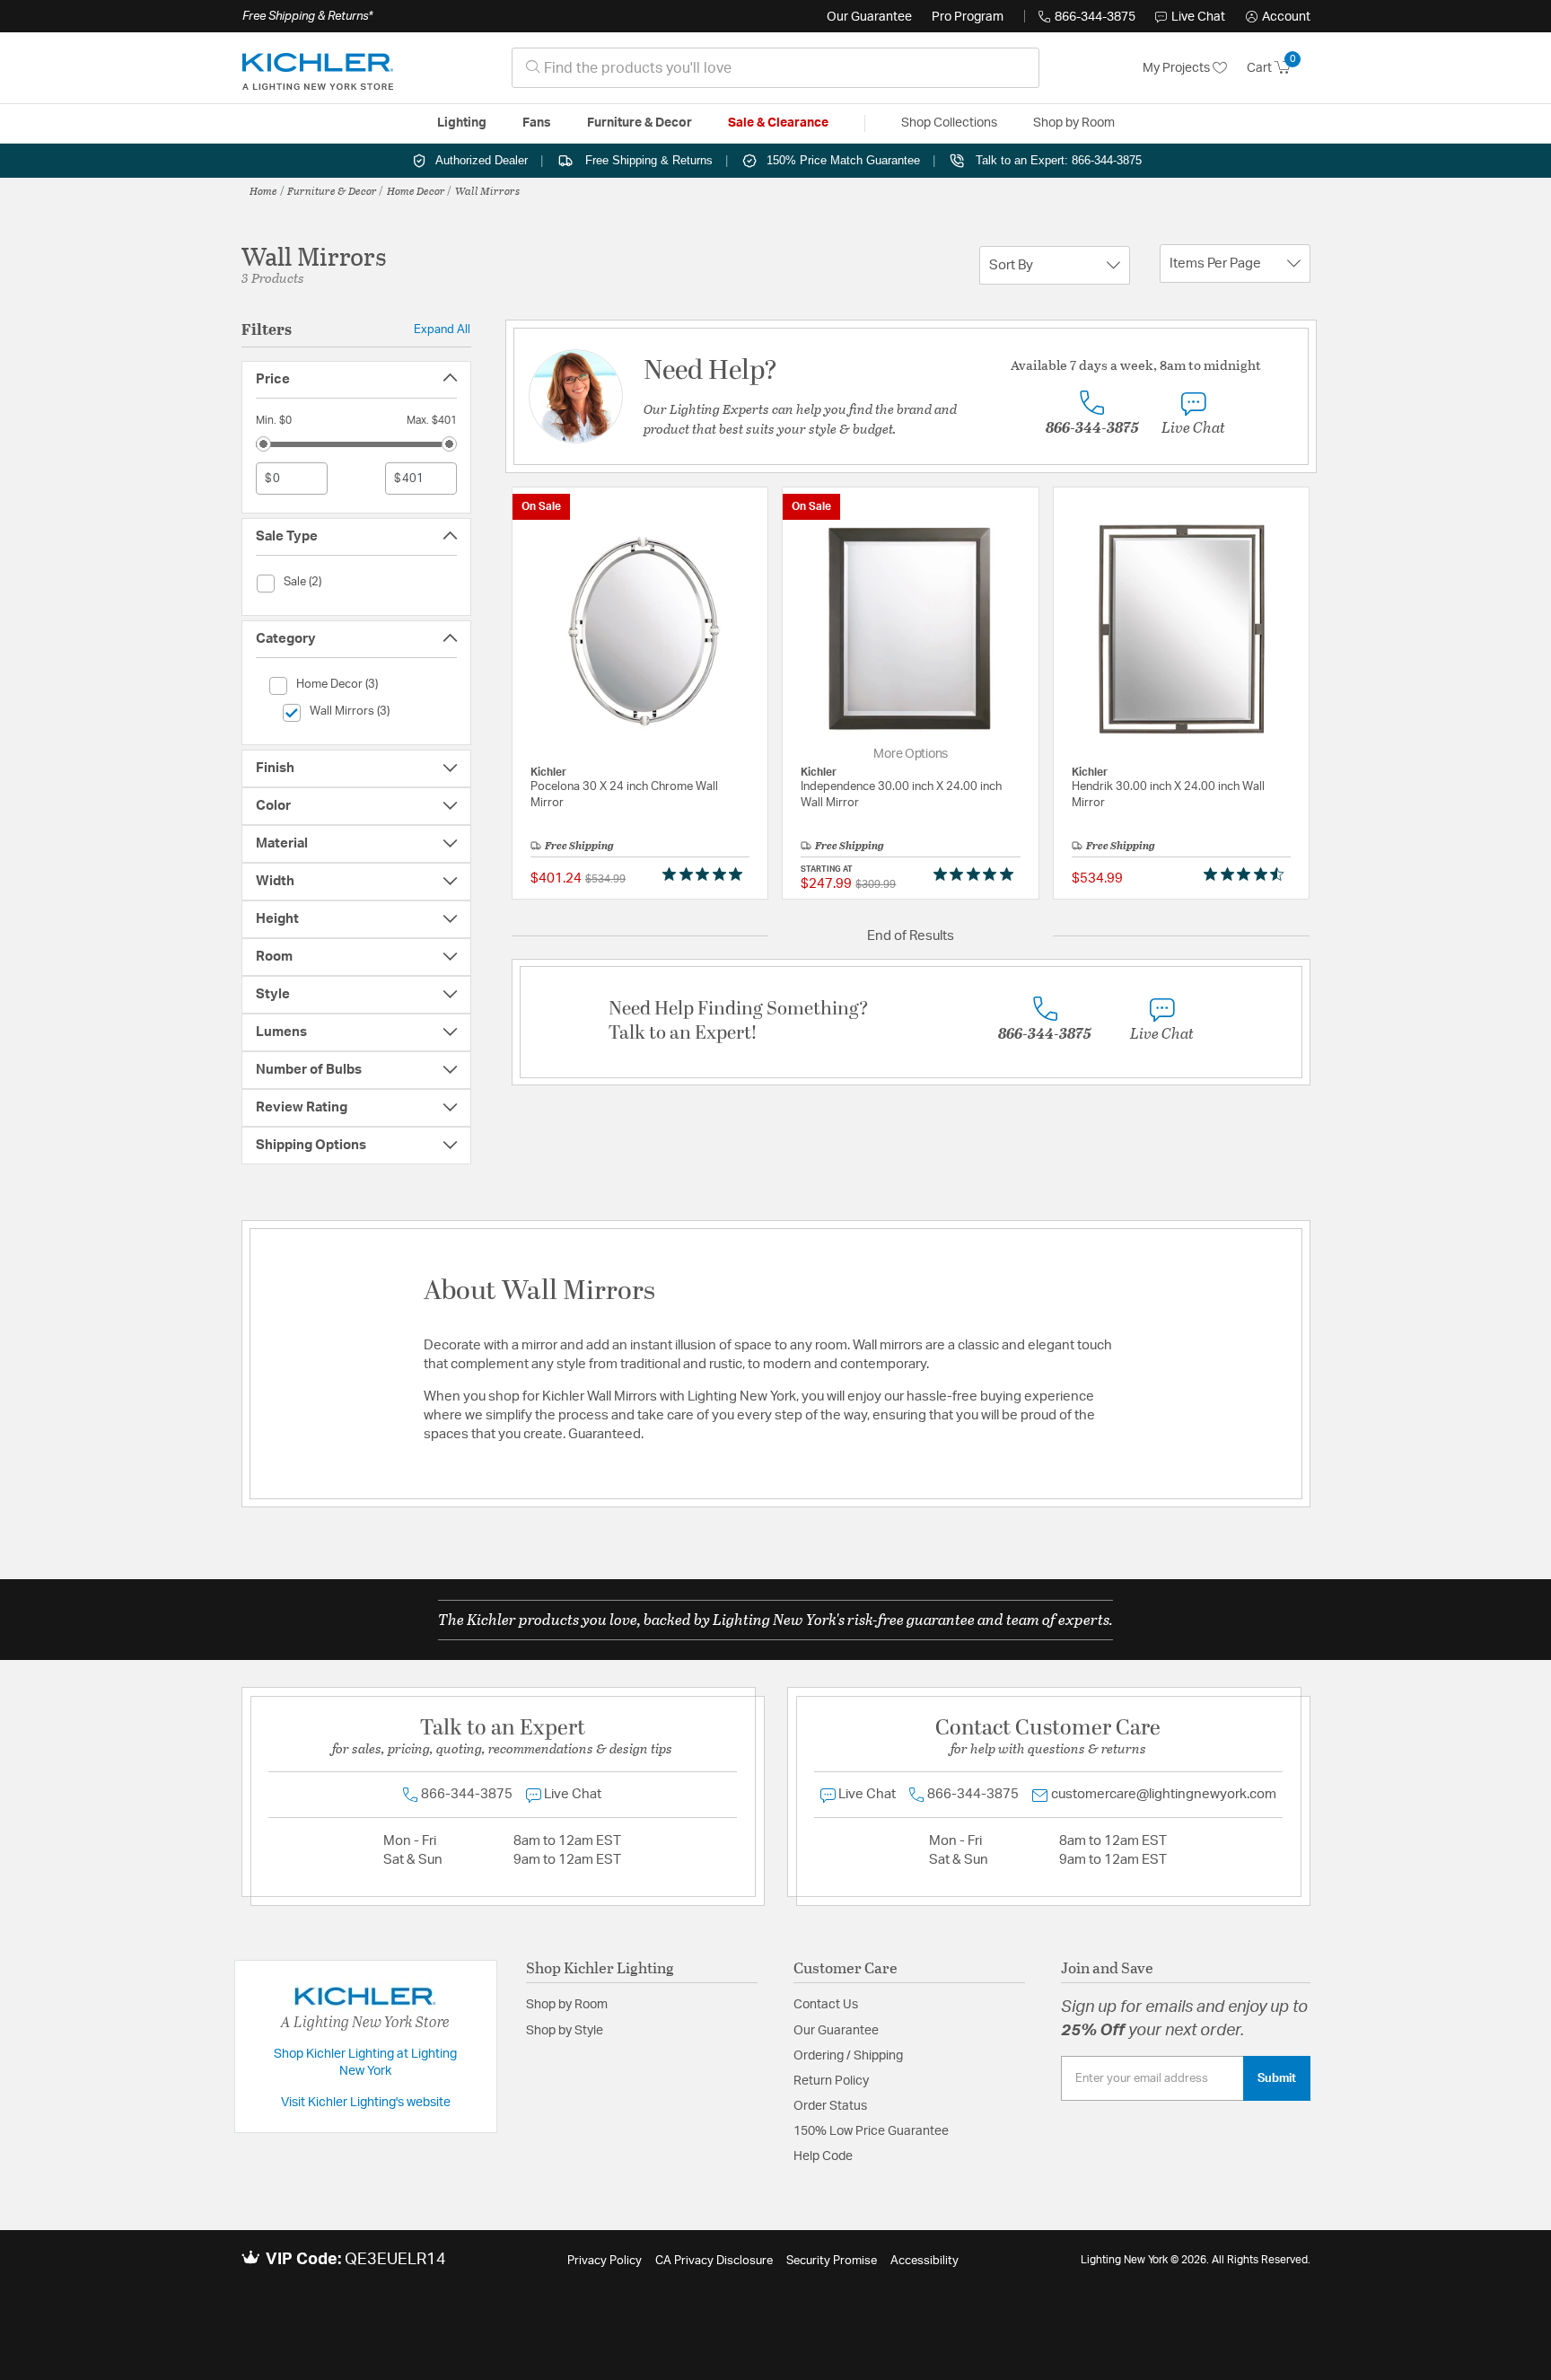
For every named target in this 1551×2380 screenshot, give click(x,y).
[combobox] (775, 68)
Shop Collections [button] (949, 123)
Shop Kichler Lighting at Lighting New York (365, 2063)
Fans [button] (537, 123)
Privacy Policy (605, 2261)
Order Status (830, 2106)
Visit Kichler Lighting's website (366, 2103)
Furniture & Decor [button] (640, 123)
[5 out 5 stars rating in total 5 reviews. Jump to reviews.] (706, 874)
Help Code (823, 2156)
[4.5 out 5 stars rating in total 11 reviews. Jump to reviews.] (1247, 874)
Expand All (442, 329)
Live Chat (1198, 17)
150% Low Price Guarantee (871, 2131)
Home (263, 190)
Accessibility (924, 2261)
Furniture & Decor (332, 190)
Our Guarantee (869, 17)
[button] (1278, 17)
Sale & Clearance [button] (778, 123)
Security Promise (832, 2261)
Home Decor (416, 190)
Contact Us (826, 2005)
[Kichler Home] (318, 68)
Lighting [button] (462, 123)
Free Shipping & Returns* (307, 16)
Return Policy (831, 2081)
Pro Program (968, 17)
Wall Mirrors (487, 190)
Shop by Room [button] (1074, 123)
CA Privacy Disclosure (714, 2261)
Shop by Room (567, 2005)
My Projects (1178, 68)
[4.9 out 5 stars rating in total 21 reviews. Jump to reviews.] (977, 874)
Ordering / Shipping (848, 2056)
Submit (1277, 2078)
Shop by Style (565, 2031)
